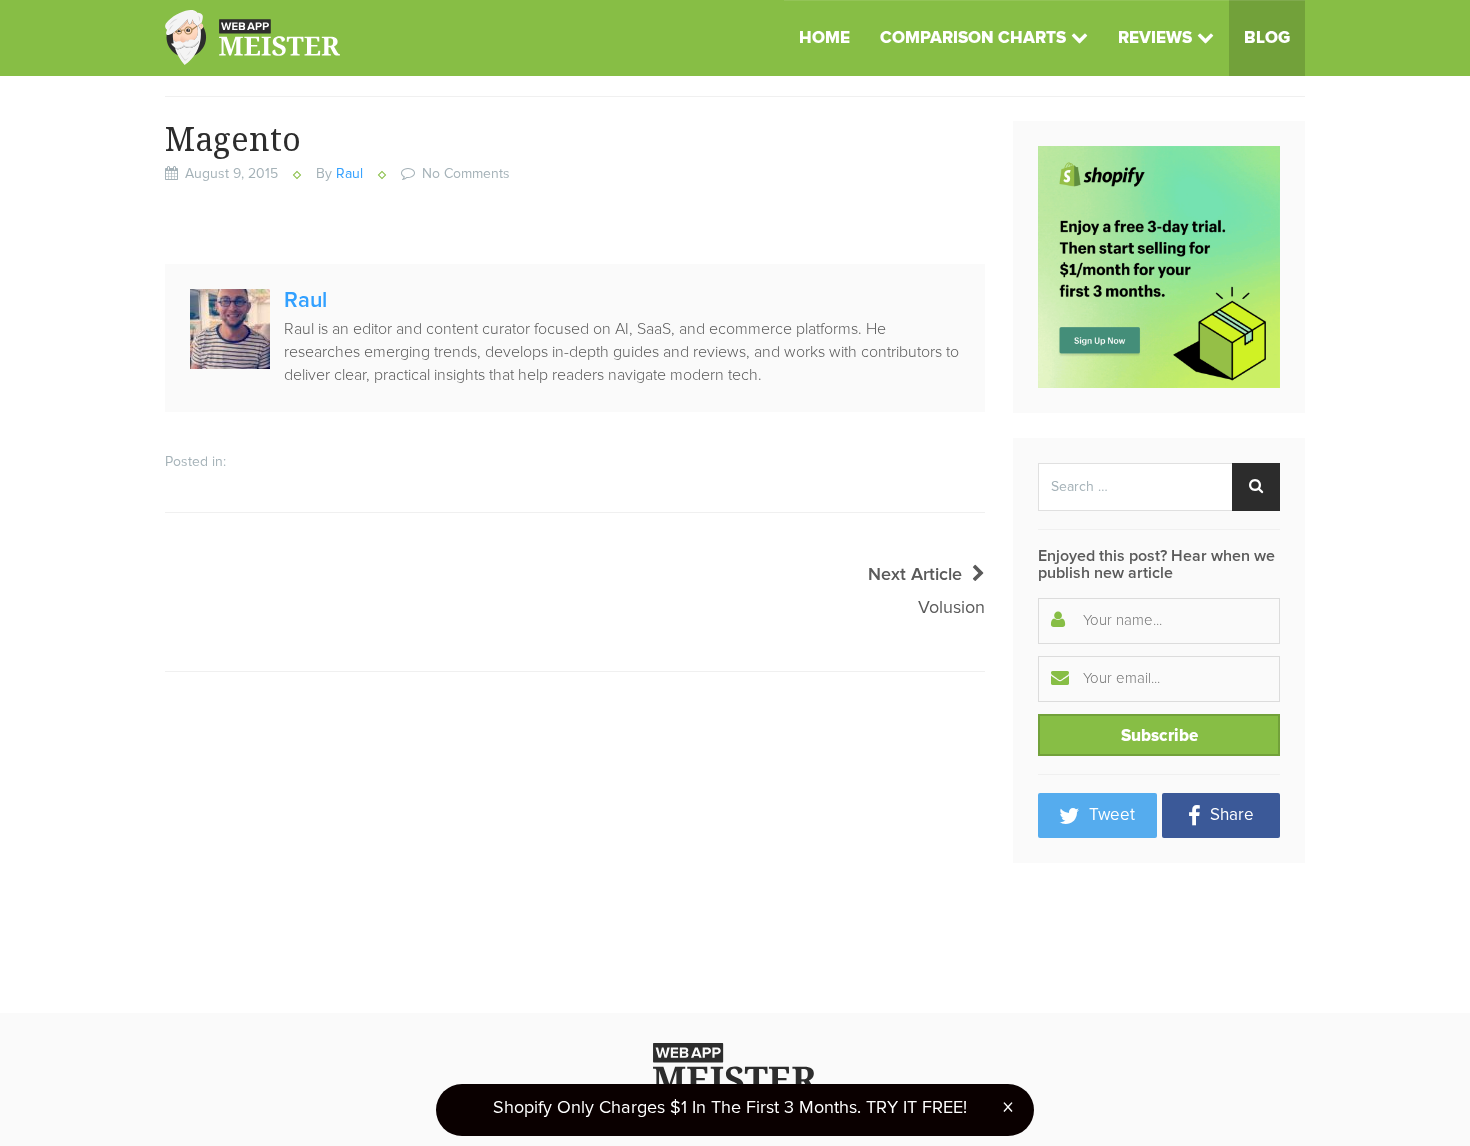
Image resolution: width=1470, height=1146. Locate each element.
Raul (349, 174)
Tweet (1110, 815)
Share (1230, 815)
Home (824, 38)
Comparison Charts (973, 38)
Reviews (1155, 38)
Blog (1267, 38)
